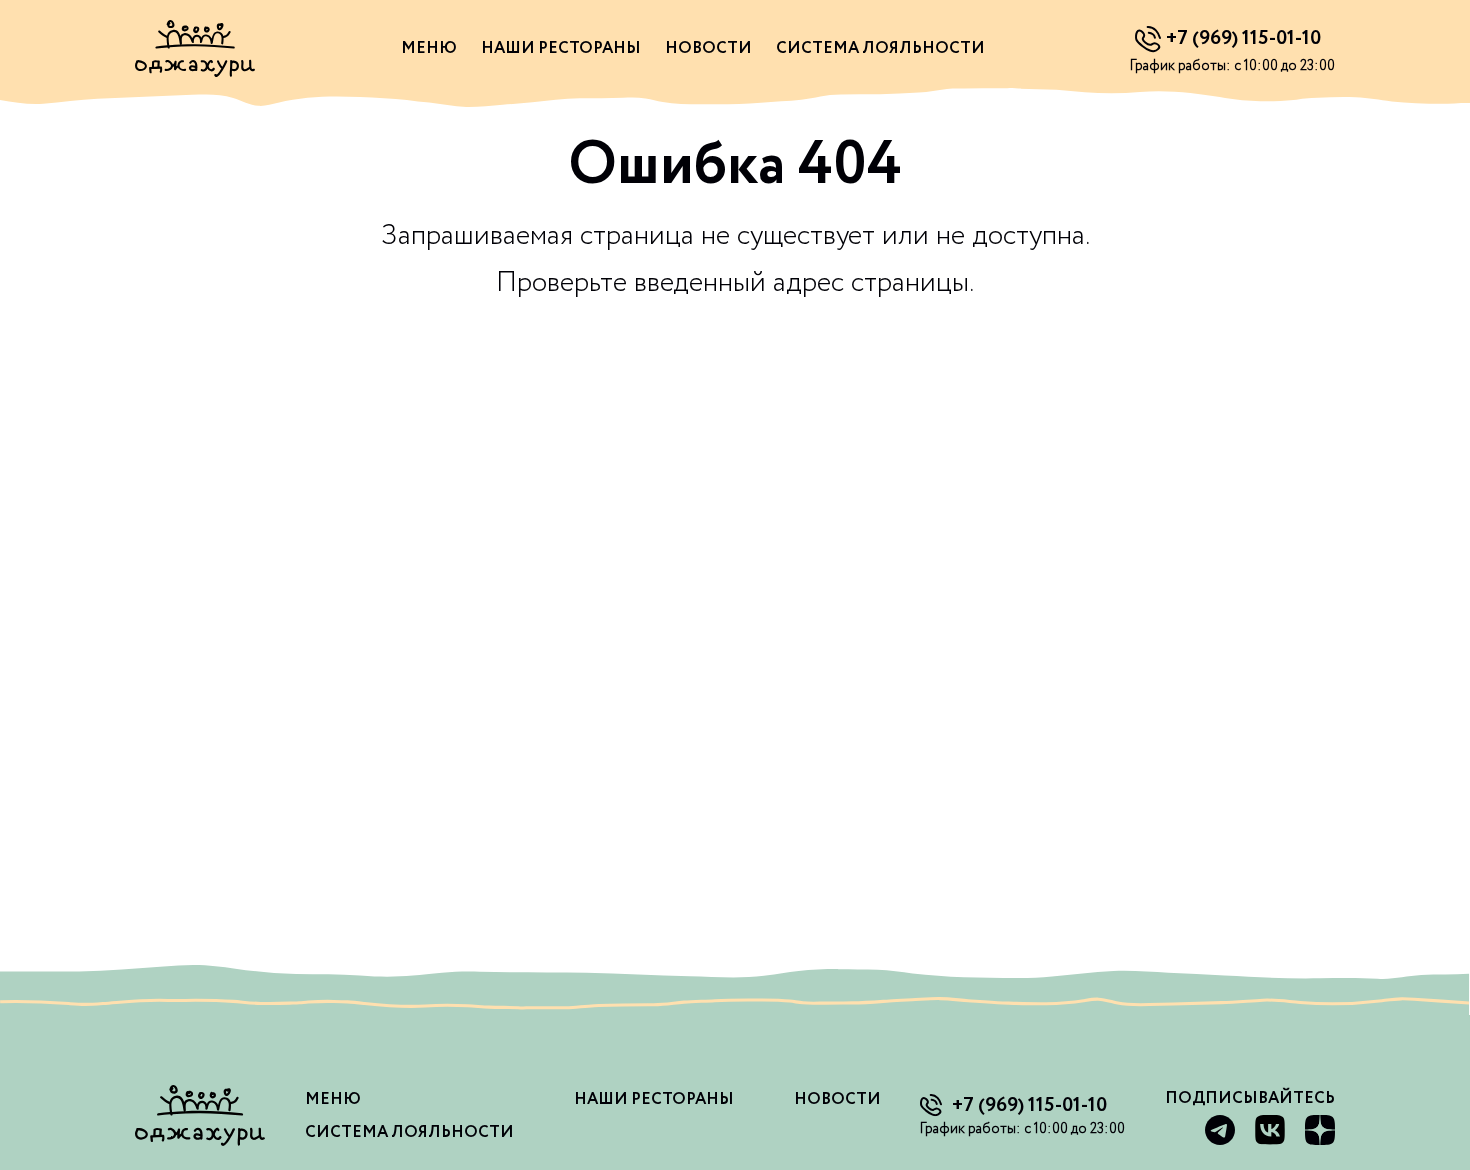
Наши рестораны (561, 48)
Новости (708, 48)
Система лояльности (880, 48)
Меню (429, 48)
